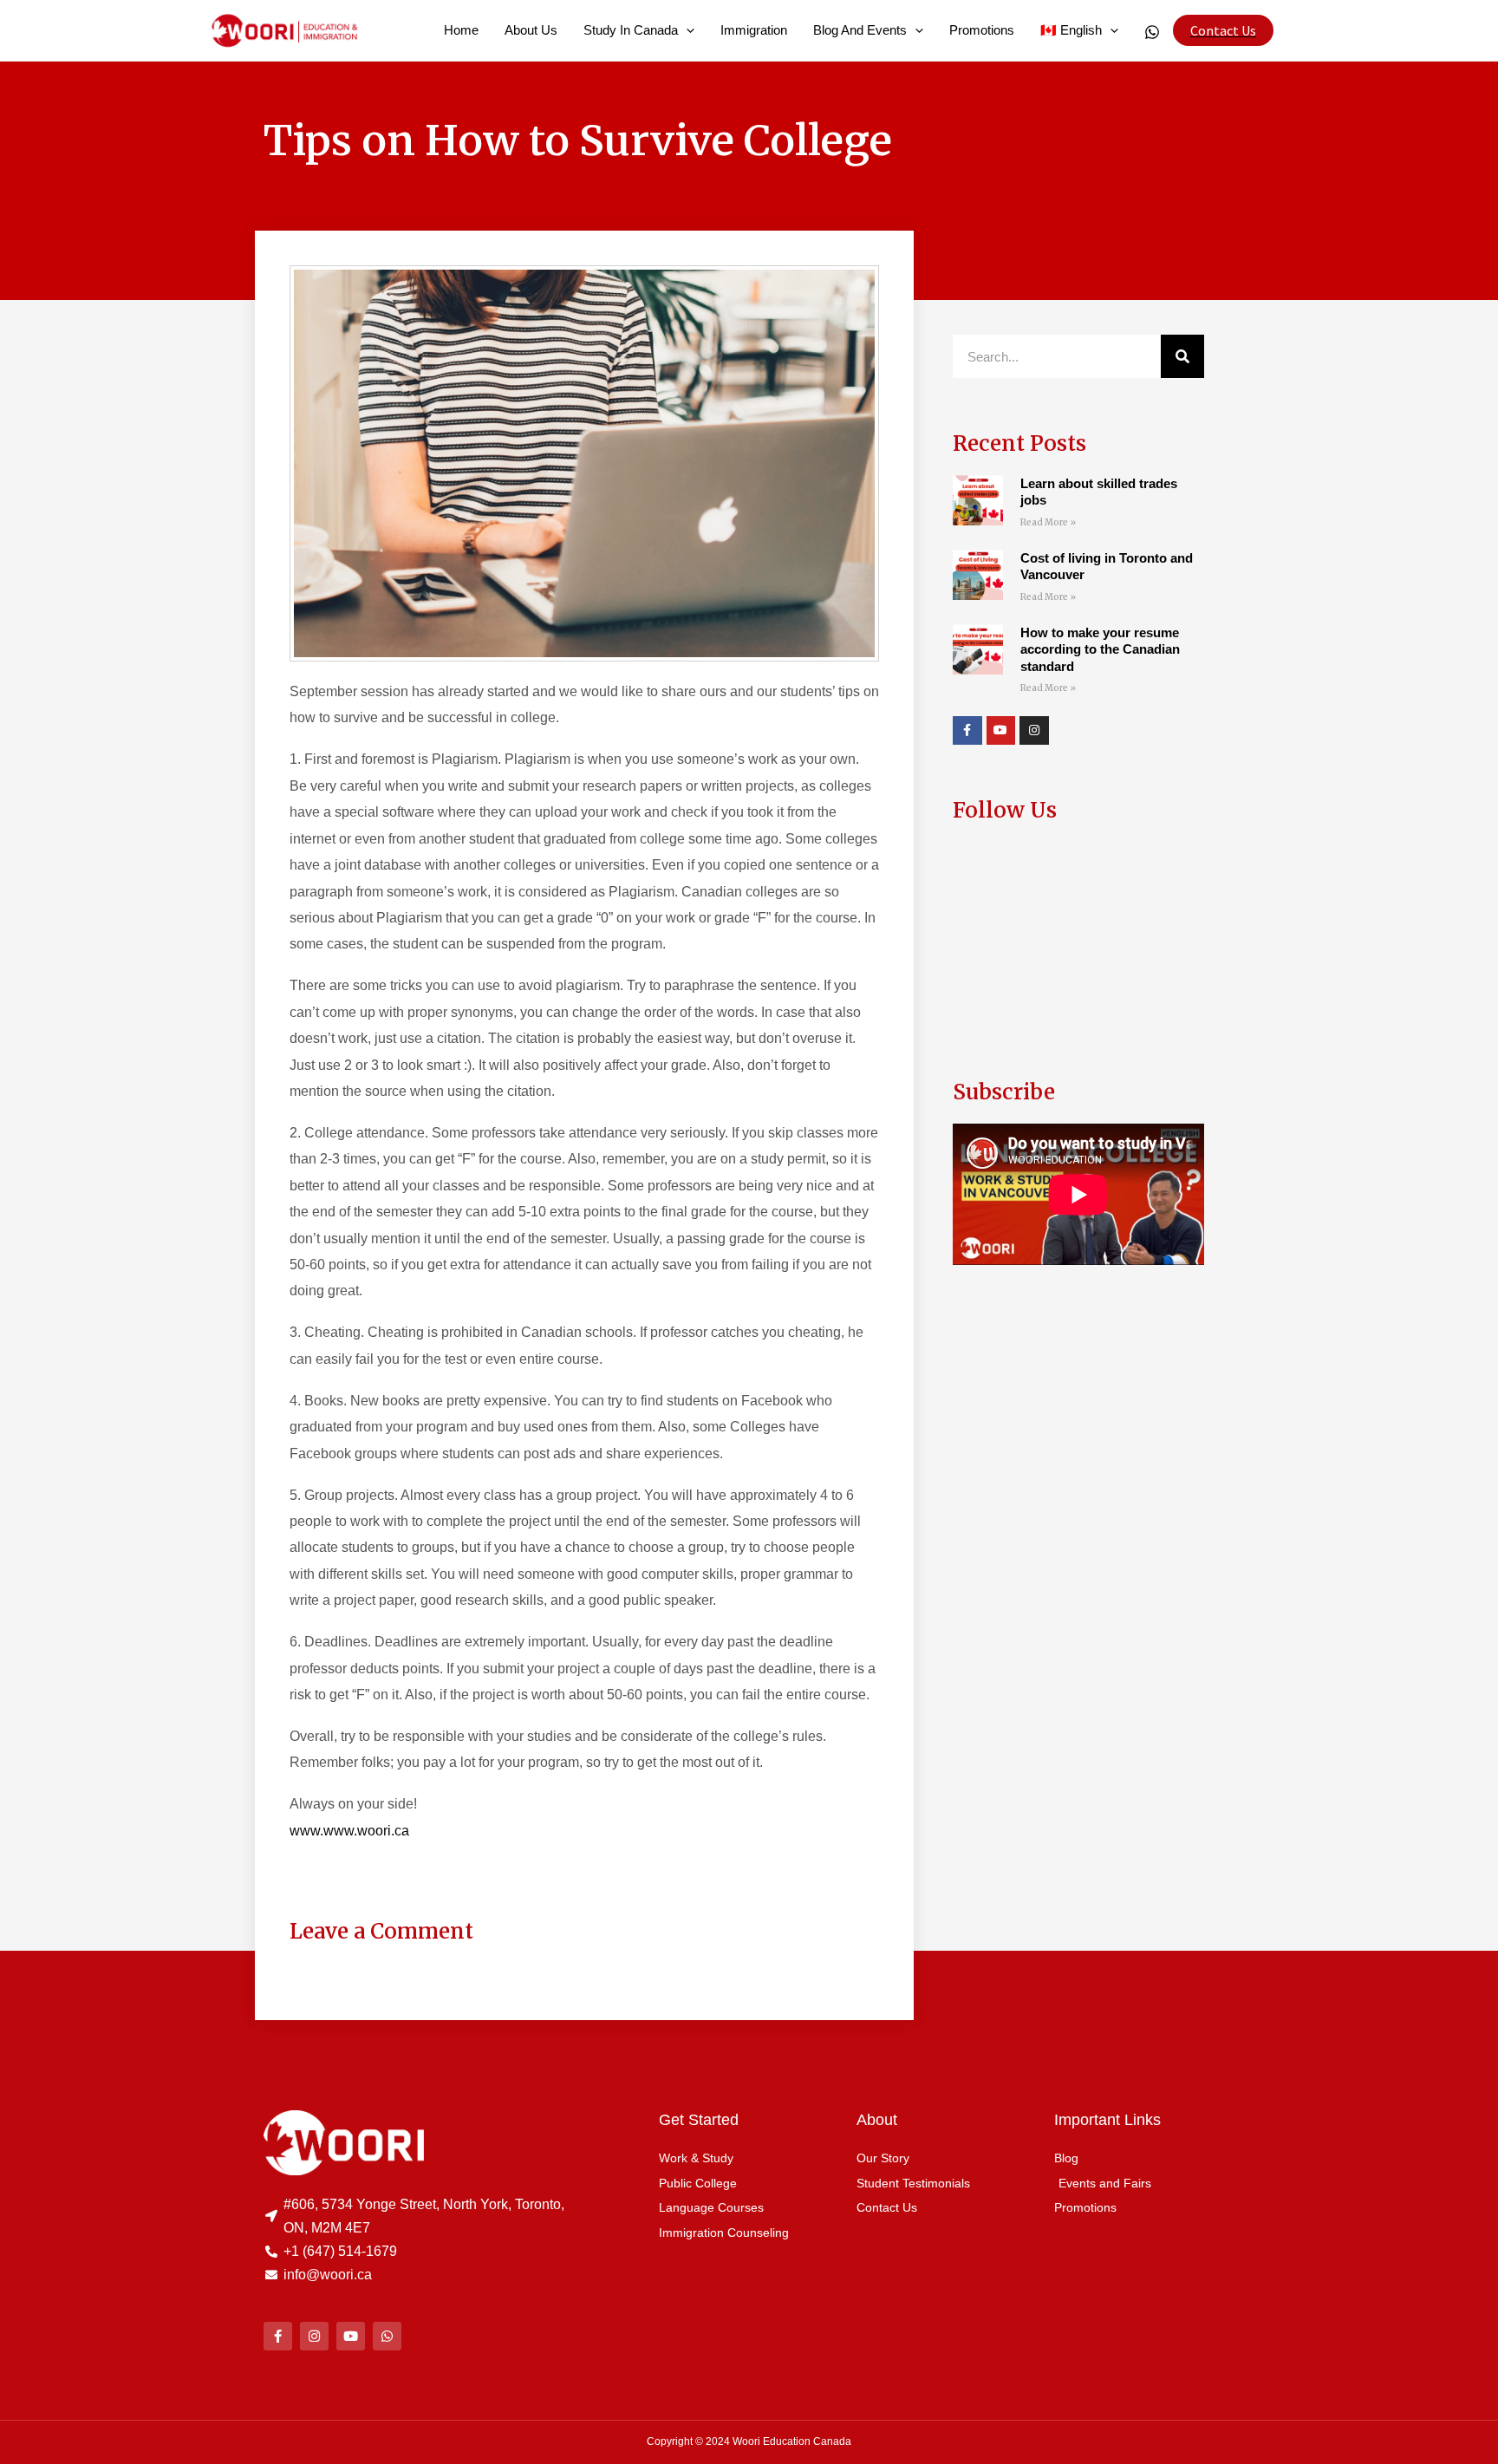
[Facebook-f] (967, 731)
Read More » (1048, 522)
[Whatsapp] (387, 2336)
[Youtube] (1001, 731)
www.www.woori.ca (349, 1831)
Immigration (754, 30)
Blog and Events (860, 30)
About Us (531, 30)
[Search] (1182, 356)
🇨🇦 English (1071, 30)
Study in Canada (631, 30)
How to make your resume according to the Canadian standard (1100, 649)
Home (461, 30)
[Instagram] (1034, 731)
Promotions (982, 30)
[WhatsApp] (1152, 32)
